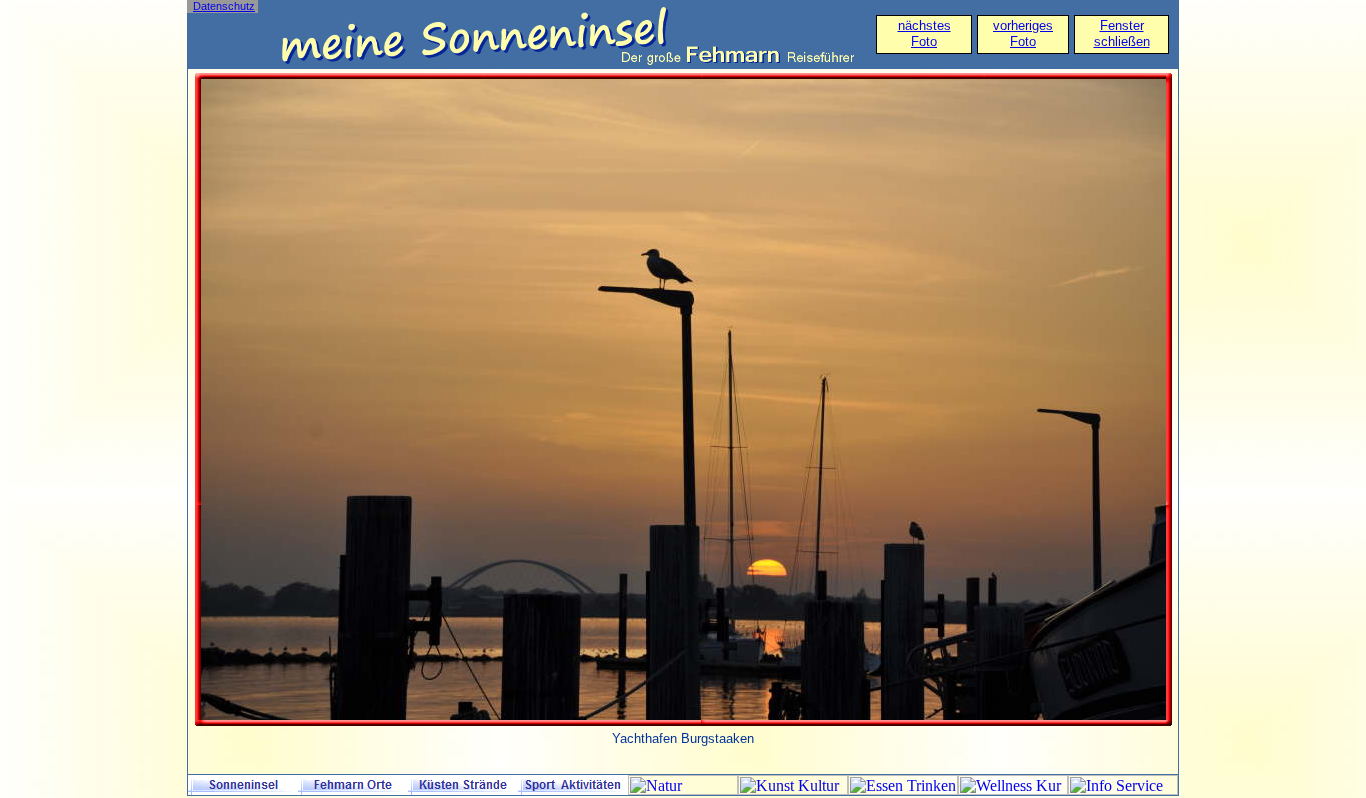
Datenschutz (224, 6)
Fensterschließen (1122, 33)
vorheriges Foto (1023, 33)
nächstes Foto (924, 33)
